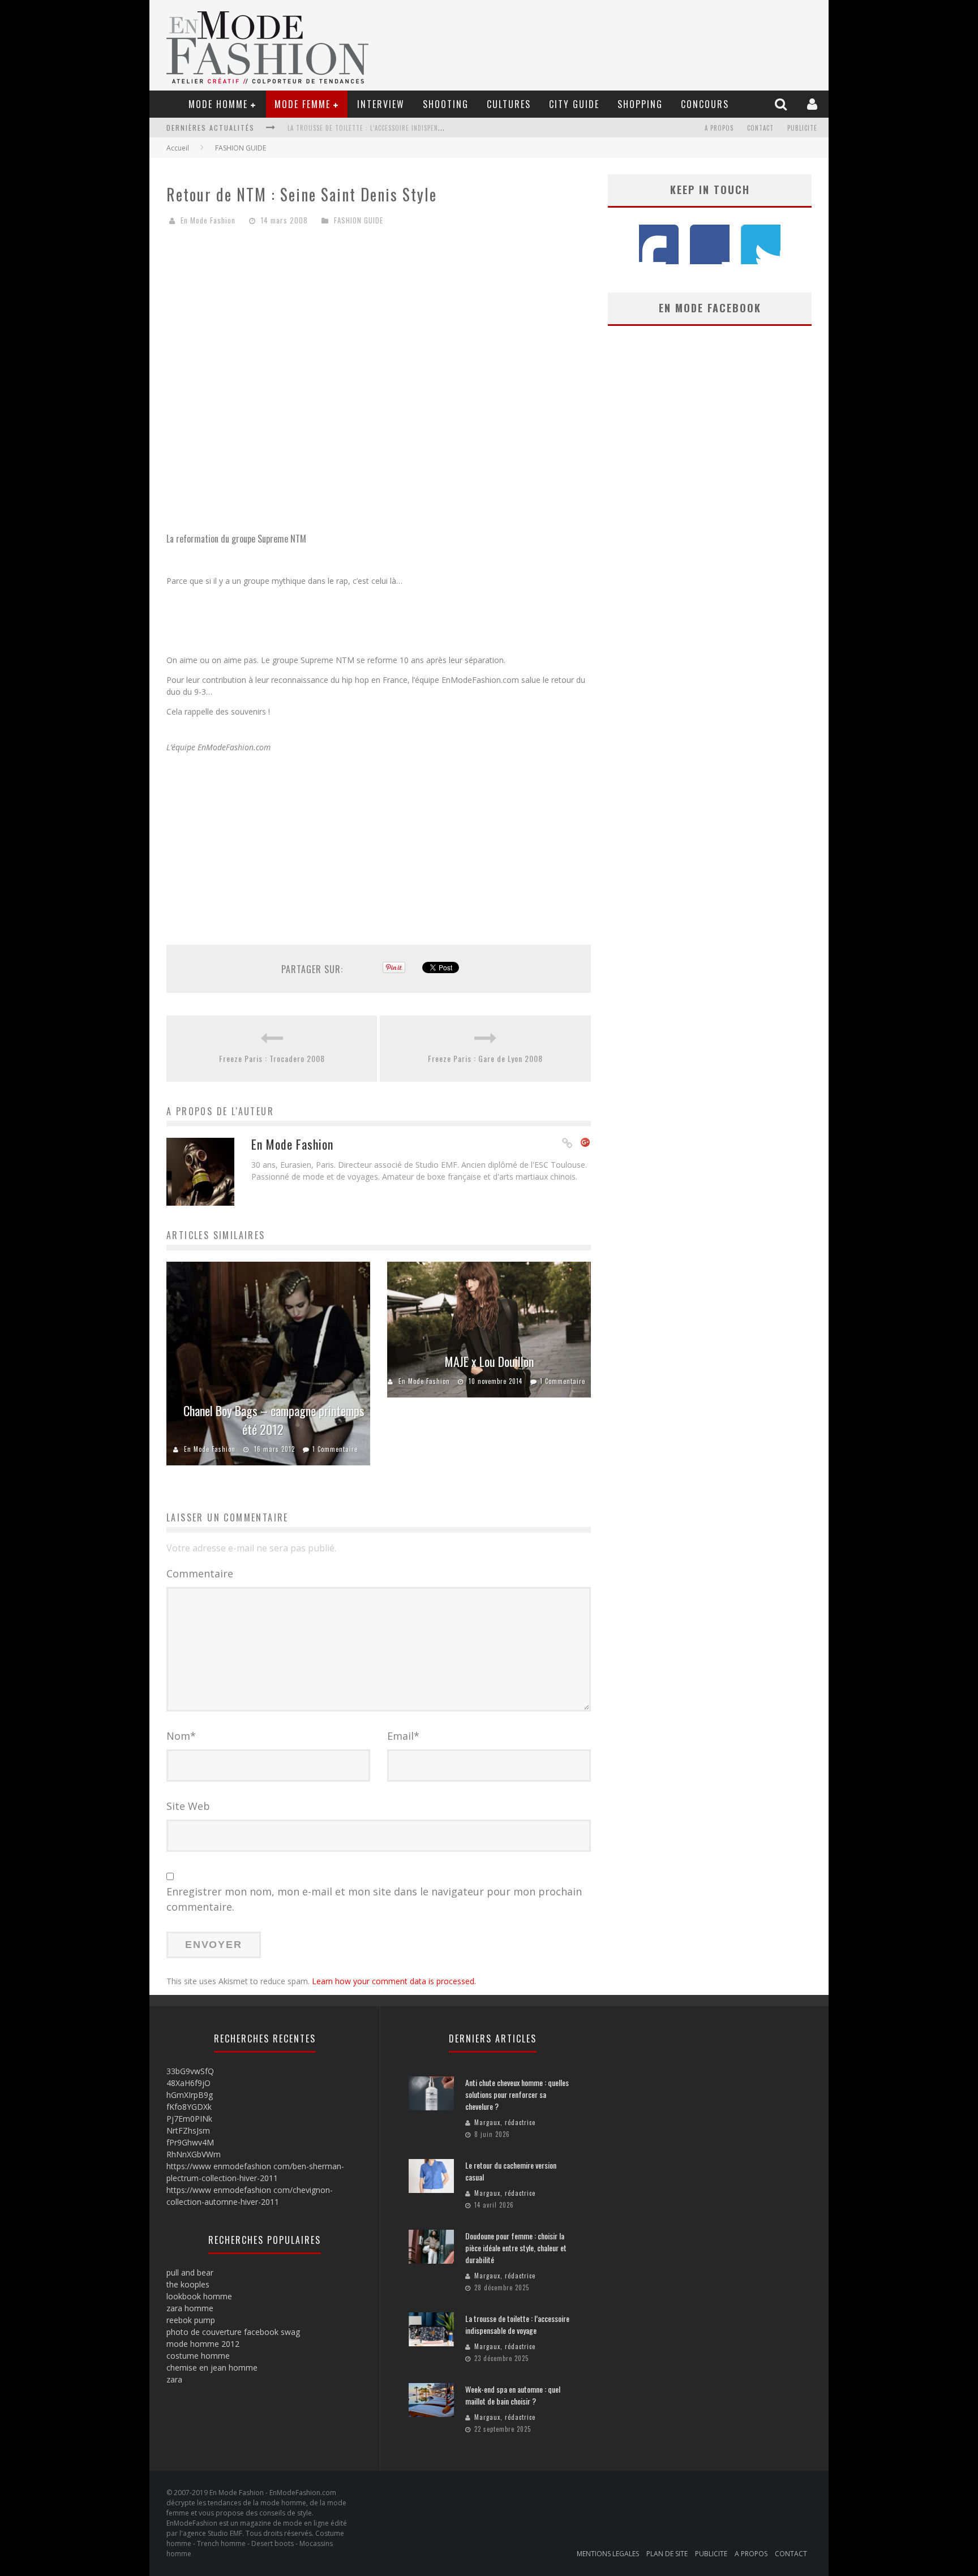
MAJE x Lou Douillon (489, 1361)
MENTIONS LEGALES (608, 2554)
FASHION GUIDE (241, 148)
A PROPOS (719, 128)
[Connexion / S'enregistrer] (814, 104)
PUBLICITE (802, 128)
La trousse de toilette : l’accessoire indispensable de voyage (389, 128)
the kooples (188, 2284)
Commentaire (200, 1573)
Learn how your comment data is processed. (394, 1981)
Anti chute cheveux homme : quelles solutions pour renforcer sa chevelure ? (517, 2094)
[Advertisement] (379, 322)
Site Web (188, 1806)
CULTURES (509, 104)
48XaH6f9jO (188, 2083)
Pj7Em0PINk (189, 2119)
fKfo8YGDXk (189, 2107)
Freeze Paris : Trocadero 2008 (272, 1058)
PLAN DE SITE (667, 2554)
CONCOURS (705, 104)
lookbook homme (199, 2296)
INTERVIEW (381, 104)
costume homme (198, 2356)
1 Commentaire (335, 1449)
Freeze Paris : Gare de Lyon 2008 (485, 1058)
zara (174, 2379)
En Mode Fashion (208, 220)
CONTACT (760, 128)
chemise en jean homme (212, 2368)
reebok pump (191, 2320)
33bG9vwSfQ (190, 2071)
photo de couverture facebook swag (233, 2332)
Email (403, 1736)
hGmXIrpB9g (190, 2095)
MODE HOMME (218, 104)
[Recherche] (782, 104)
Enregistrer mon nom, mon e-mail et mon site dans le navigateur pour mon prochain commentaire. (374, 1899)
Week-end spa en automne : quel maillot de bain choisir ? (513, 2395)
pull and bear (190, 2272)
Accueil (178, 148)
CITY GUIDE (574, 104)
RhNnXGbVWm (194, 2154)
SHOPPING (640, 104)
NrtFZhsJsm (188, 2130)
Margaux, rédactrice (505, 2122)
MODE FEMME (303, 104)
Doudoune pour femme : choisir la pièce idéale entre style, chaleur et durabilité (516, 2248)
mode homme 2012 (203, 2344)
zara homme (190, 2308)
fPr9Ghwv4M (190, 2142)
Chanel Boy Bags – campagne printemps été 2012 (274, 1420)
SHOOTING (446, 104)
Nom (181, 1736)
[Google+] (586, 1143)
